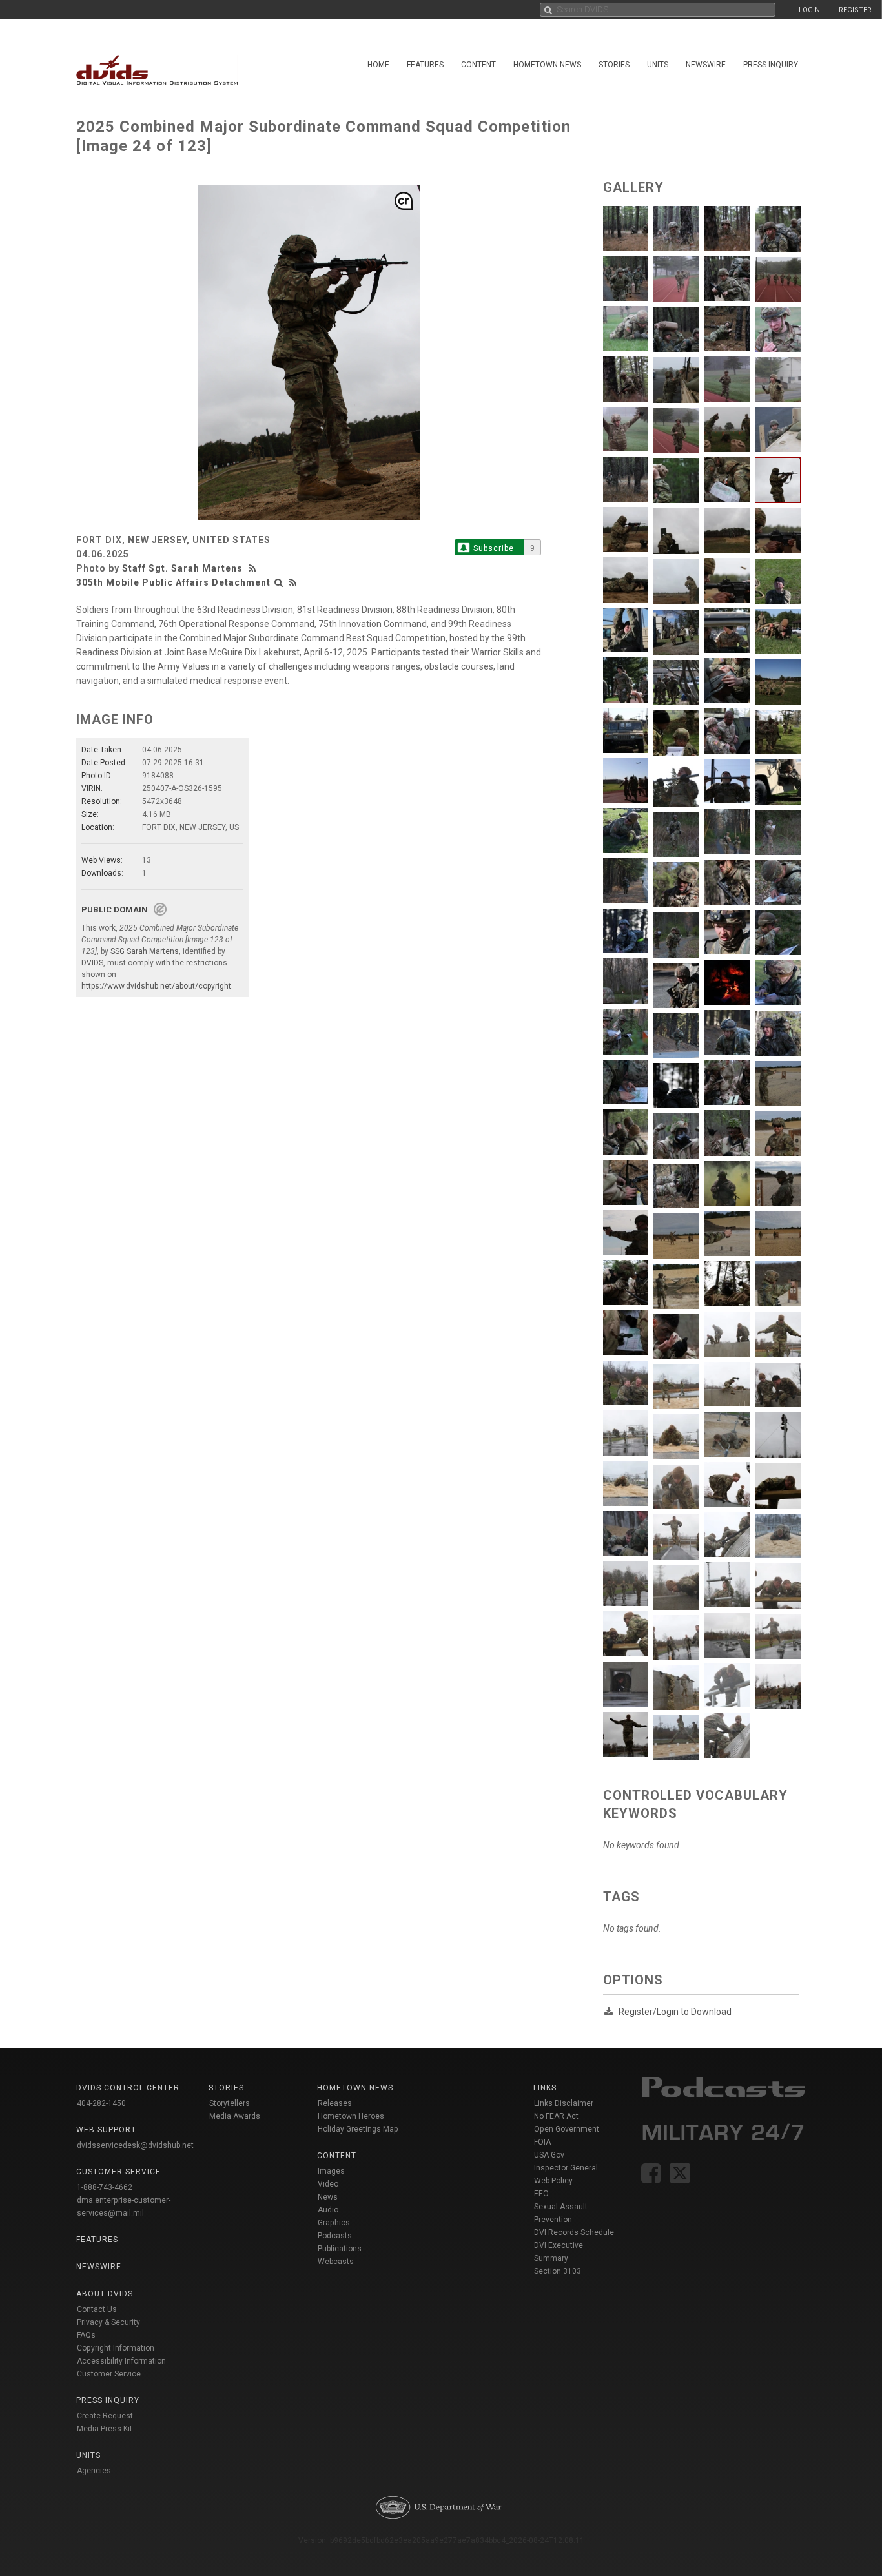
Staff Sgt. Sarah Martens (182, 568)
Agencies (94, 2471)
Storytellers (230, 2103)
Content (478, 65)
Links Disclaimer (564, 2103)
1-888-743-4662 (105, 2187)
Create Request (105, 2416)
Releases (335, 2103)
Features (425, 65)
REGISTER (855, 10)
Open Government (567, 2129)
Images (331, 2171)
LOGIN (809, 10)
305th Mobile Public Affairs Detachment (173, 582)
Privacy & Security (108, 2322)
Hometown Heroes (351, 2116)
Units (658, 65)
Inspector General (566, 2168)
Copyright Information (116, 2348)
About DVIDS (105, 2294)
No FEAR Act (556, 2116)
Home (378, 65)
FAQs (86, 2335)
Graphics (334, 2223)
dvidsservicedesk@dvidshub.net (135, 2145)
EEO (541, 2194)
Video (328, 2184)
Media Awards (235, 2116)
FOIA (542, 2142)
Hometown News (547, 65)
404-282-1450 (101, 2103)
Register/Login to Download (675, 2012)
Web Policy (553, 2181)
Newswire (706, 65)
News (328, 2197)
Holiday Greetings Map (358, 2129)
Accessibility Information (121, 2361)
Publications (340, 2249)
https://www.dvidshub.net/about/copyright (156, 986)
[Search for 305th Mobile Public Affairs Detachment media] (279, 582)
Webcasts (336, 2262)
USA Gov (549, 2155)
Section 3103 (558, 2271)
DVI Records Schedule (574, 2232)
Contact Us (97, 2309)
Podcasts (335, 2236)
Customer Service (109, 2374)
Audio (328, 2210)
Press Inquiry (771, 65)
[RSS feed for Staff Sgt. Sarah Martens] (254, 568)
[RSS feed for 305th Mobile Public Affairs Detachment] (293, 582)
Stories (614, 65)
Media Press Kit (105, 2429)
